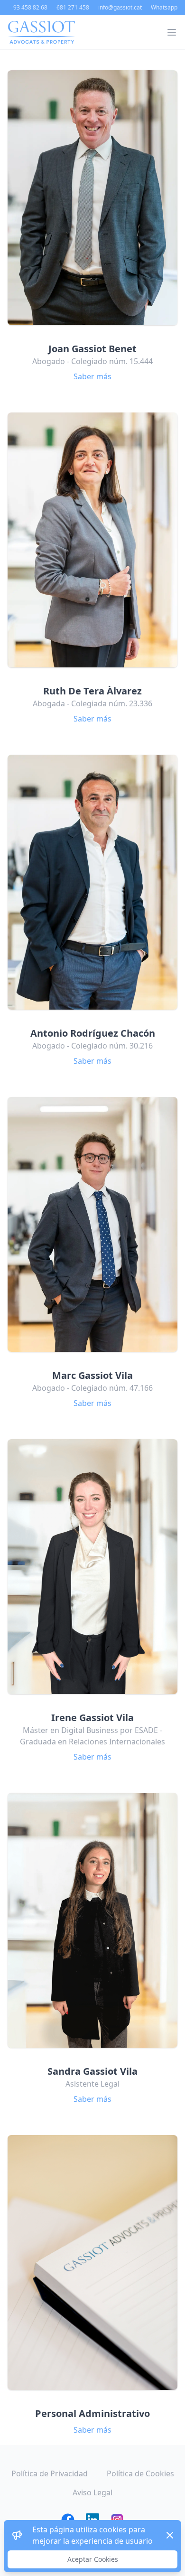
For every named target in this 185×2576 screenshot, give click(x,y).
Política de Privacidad (50, 2473)
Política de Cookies (140, 2473)
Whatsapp (164, 8)
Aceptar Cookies (93, 2559)
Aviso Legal (92, 2492)
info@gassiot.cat (120, 8)
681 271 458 (73, 8)
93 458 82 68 (30, 8)
